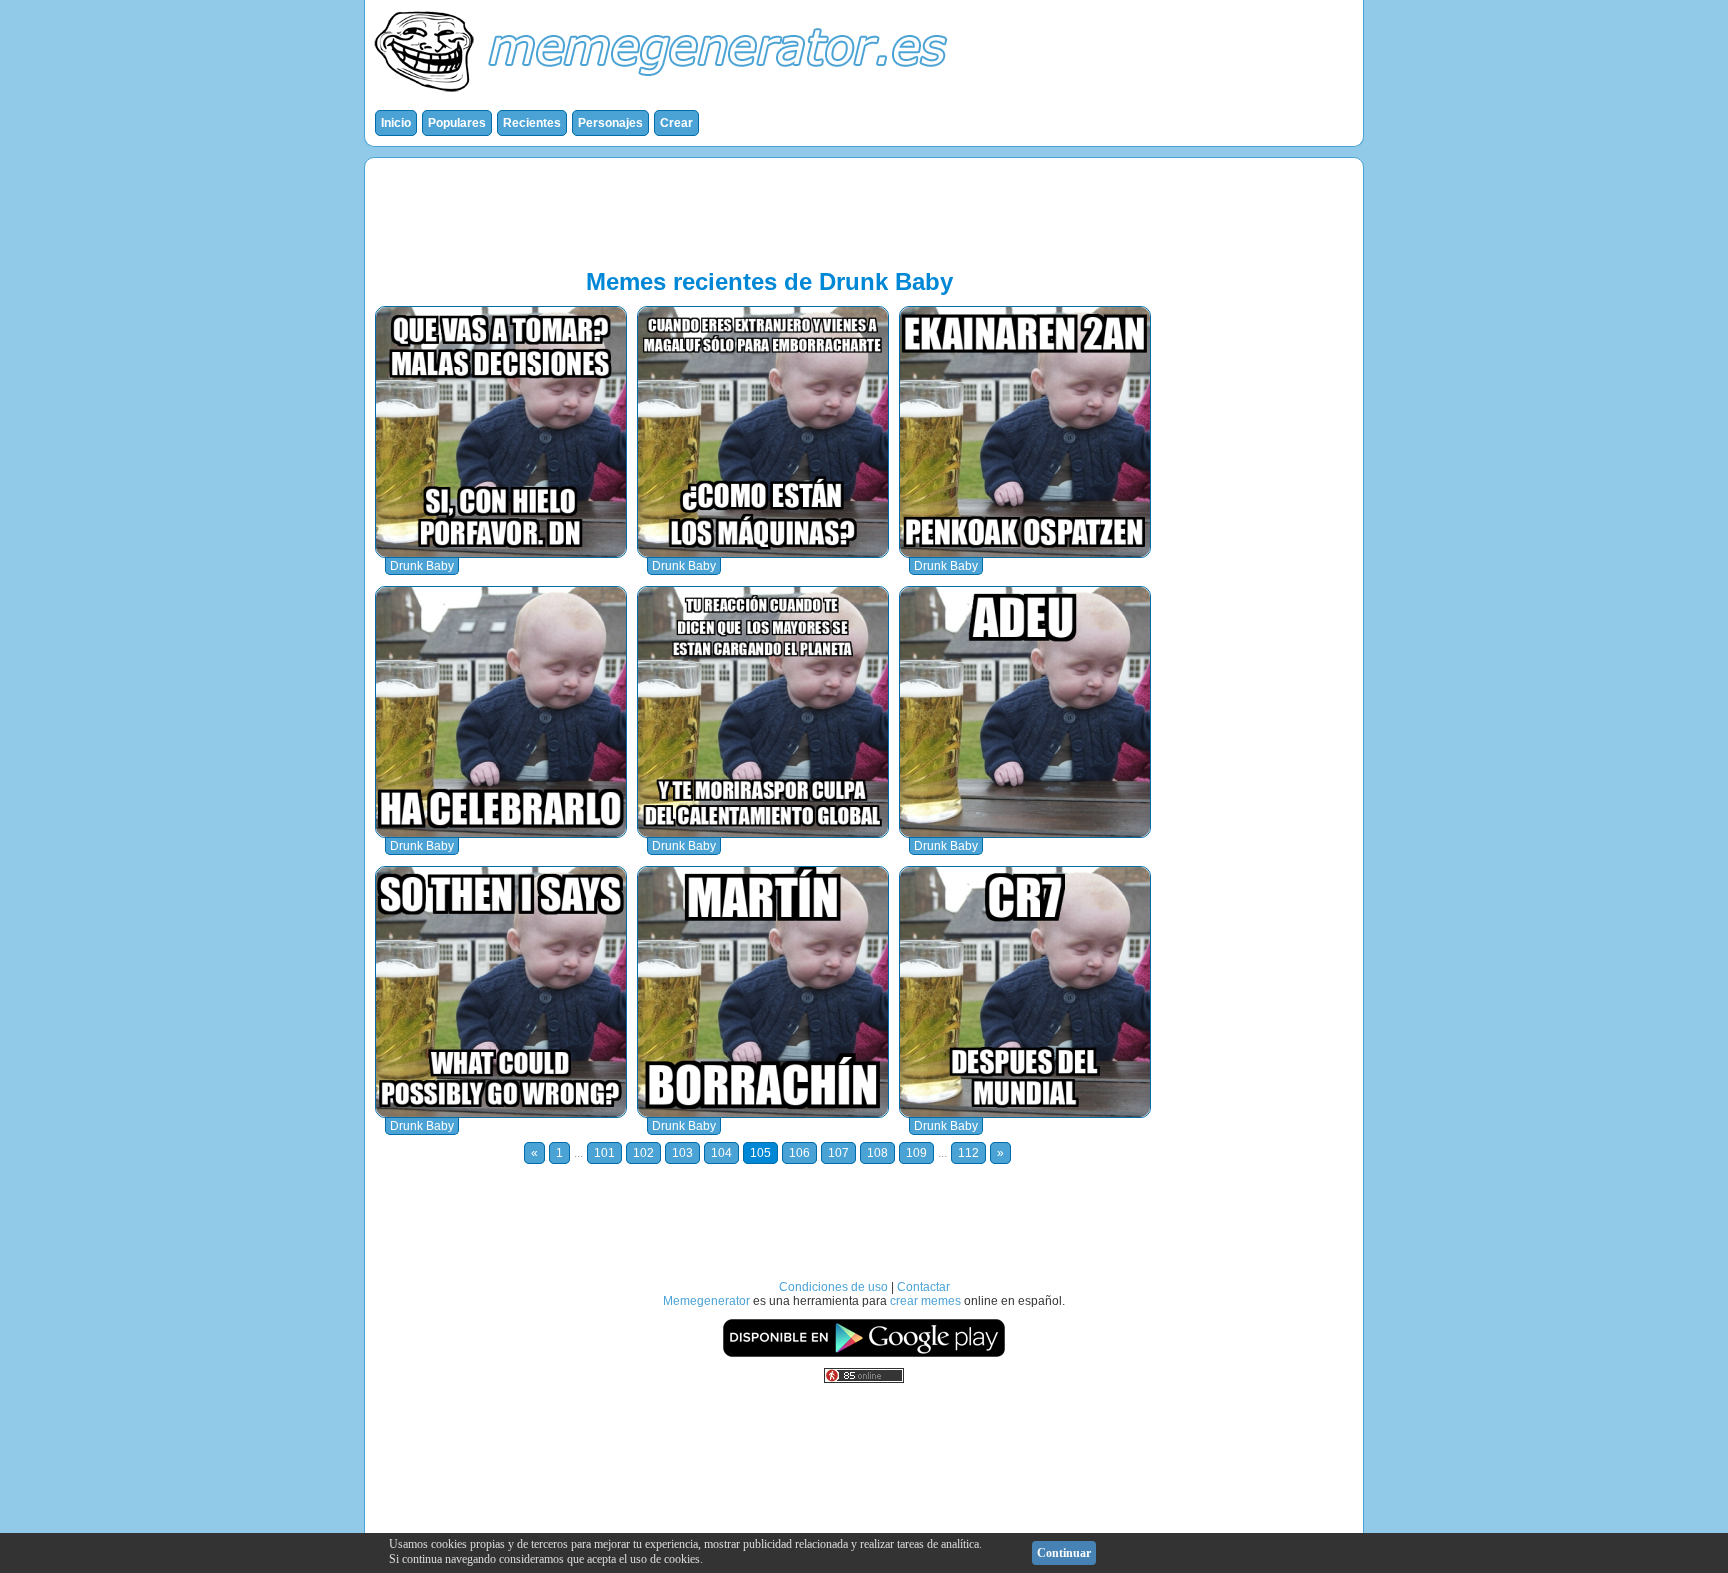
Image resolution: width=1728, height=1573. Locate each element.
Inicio (396, 123)
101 (604, 1153)
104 (721, 1153)
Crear (676, 123)
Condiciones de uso (833, 1287)
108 (877, 1153)
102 (643, 1153)
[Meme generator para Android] (864, 1354)
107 (838, 1153)
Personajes (610, 123)
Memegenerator (706, 1301)
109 (916, 1153)
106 (799, 1153)
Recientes (532, 123)
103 (682, 1153)
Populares (457, 123)
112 (968, 1153)
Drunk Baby (422, 566)
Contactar (923, 1287)
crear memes (925, 1301)
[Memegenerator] (665, 96)
